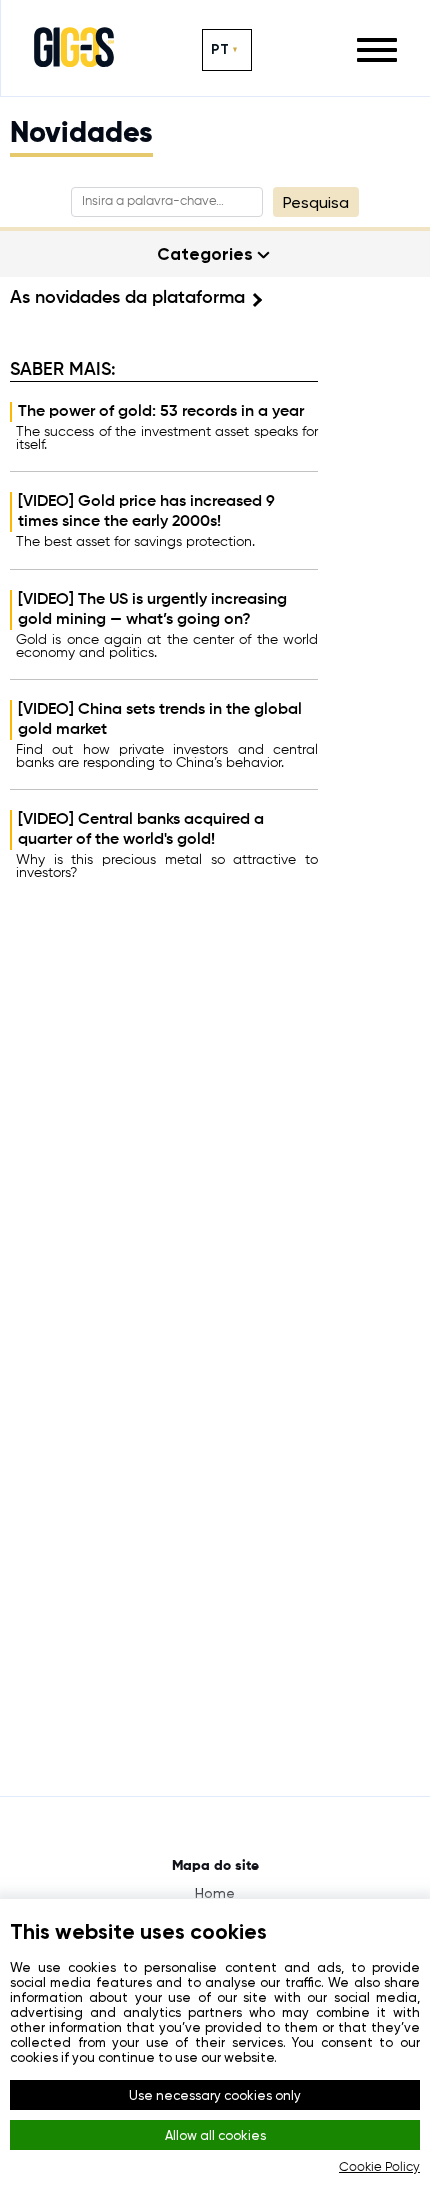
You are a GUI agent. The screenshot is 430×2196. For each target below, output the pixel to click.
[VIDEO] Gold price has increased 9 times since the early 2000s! (146, 512)
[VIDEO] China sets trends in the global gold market (160, 720)
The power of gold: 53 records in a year (161, 412)
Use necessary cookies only (215, 2095)
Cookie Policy (379, 2167)
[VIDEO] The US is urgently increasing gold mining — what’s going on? (152, 610)
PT (220, 49)
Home (215, 1893)
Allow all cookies (215, 2135)
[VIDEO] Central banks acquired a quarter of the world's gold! (141, 830)
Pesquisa (316, 202)
